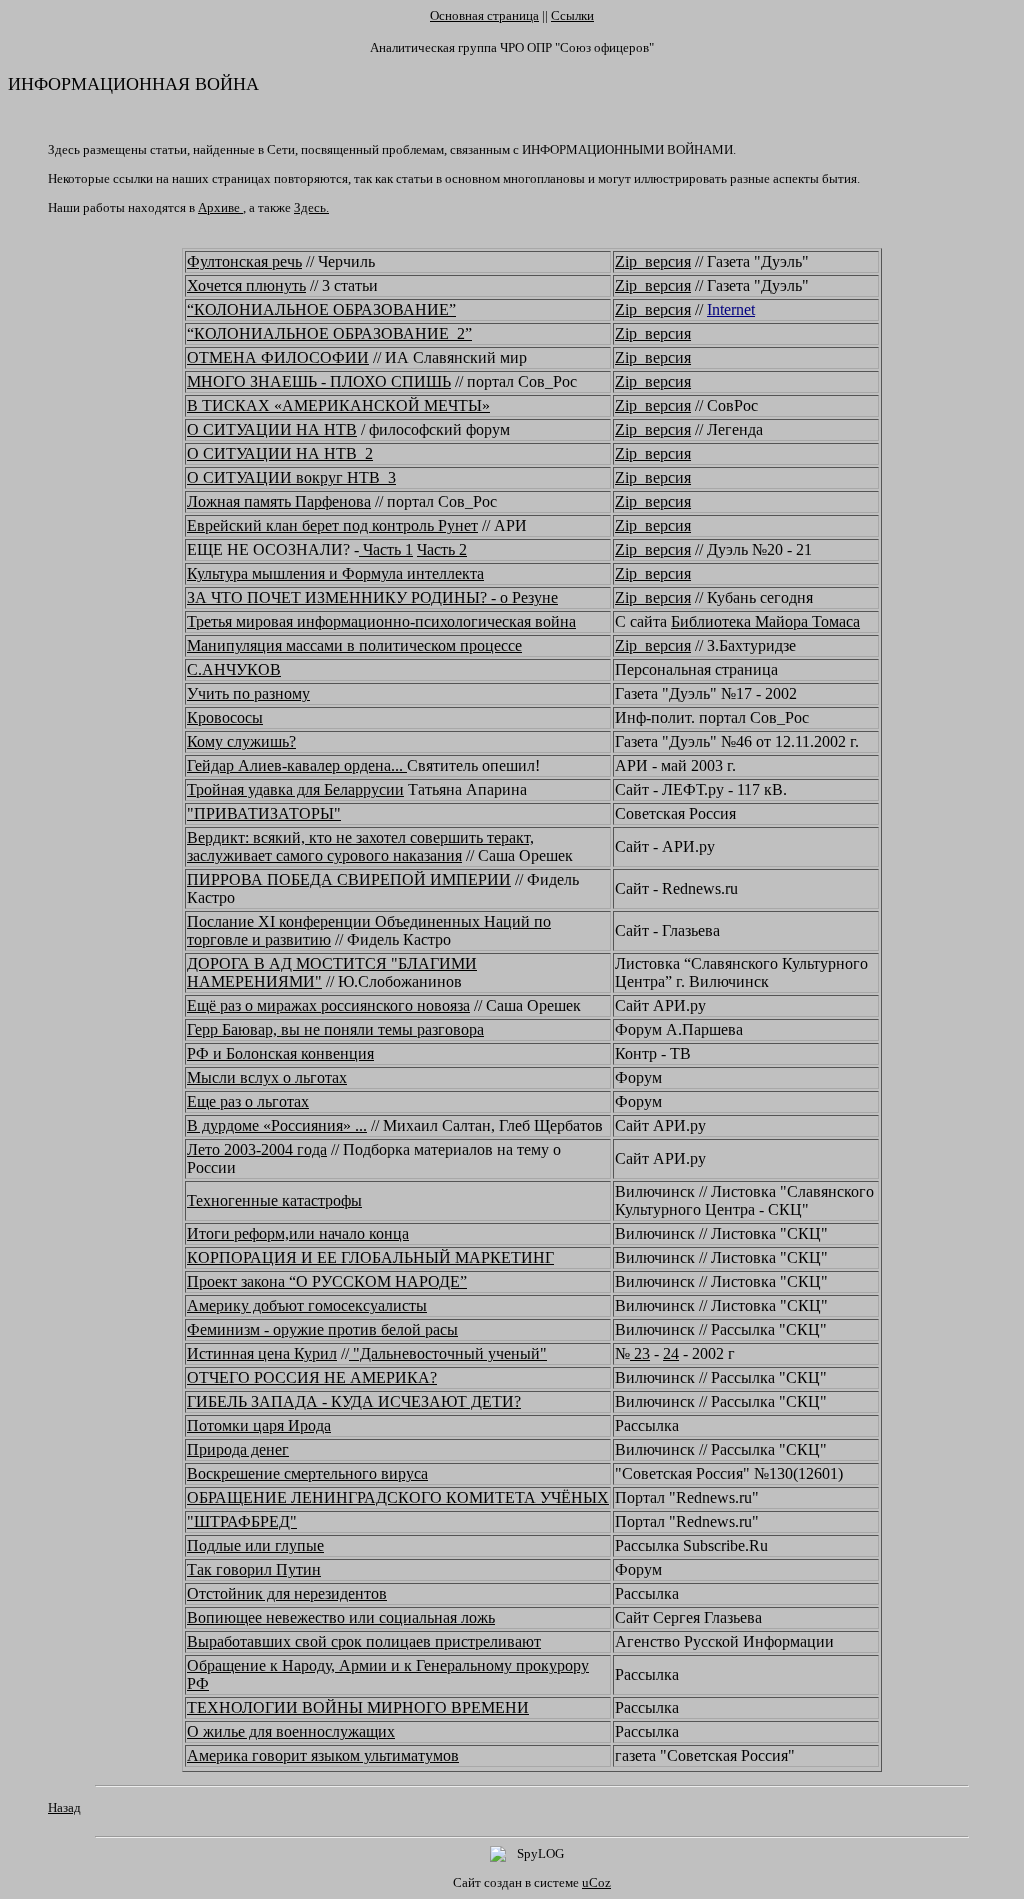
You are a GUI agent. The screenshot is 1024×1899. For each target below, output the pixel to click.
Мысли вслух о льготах (267, 1077)
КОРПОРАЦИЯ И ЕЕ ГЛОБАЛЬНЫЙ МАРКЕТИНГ (370, 1257)
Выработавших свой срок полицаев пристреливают (364, 1641)
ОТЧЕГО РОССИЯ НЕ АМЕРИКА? (312, 1377)
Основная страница (484, 15)
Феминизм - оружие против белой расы (322, 1329)
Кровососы (225, 717)
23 (640, 1353)
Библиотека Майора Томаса (765, 621)
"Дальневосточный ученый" (448, 1353)
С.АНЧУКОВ (234, 669)
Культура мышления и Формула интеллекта (335, 573)
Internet (731, 309)
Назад (64, 1807)
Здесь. (311, 207)
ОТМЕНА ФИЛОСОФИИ (278, 357)
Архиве (220, 207)
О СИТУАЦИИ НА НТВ (272, 429)
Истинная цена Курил (262, 1353)
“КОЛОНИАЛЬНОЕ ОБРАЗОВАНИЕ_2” (329, 333)
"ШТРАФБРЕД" (242, 1521)
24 (671, 1353)
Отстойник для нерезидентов (287, 1593)
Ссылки (572, 15)
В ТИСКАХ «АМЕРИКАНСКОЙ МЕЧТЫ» (338, 405)
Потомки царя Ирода (259, 1425)
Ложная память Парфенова (279, 501)
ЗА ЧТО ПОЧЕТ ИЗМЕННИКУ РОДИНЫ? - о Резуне (372, 597)
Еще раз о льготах (248, 1101)
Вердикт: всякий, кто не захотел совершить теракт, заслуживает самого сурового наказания (360, 846)
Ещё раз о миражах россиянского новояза (328, 1005)
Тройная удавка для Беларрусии (295, 789)
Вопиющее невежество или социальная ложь (341, 1617)
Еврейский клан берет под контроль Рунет (332, 525)
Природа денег (238, 1449)
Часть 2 (442, 549)
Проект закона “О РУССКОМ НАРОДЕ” (327, 1281)
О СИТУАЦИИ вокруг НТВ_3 (291, 477)
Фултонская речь (244, 261)
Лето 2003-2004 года (257, 1149)
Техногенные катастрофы (274, 1200)
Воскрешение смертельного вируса (307, 1473)
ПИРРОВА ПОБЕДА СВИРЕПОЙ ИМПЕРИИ (349, 879)
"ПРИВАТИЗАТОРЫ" (264, 813)
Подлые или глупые (255, 1545)
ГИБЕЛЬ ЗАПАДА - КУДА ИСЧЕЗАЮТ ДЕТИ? (354, 1401)
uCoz (596, 1882)
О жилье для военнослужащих (291, 1731)
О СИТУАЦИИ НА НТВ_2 (280, 453)
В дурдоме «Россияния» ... (277, 1125)
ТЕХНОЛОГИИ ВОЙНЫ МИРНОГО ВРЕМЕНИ (358, 1707)
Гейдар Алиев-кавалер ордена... (297, 765)
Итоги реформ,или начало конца (298, 1233)
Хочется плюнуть (246, 285)
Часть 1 (386, 549)
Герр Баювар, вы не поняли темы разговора (335, 1029)
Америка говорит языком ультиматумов (323, 1755)
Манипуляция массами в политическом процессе (354, 645)
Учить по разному (248, 693)
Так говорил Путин (254, 1569)
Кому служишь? (241, 741)
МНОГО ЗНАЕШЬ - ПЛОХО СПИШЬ (319, 381)
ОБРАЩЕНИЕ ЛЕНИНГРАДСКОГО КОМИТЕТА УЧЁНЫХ (398, 1497)
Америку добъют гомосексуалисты (307, 1305)
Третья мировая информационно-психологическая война (381, 621)
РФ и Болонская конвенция (280, 1053)
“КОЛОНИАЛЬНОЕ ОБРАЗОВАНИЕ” (321, 309)
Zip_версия (653, 261)
